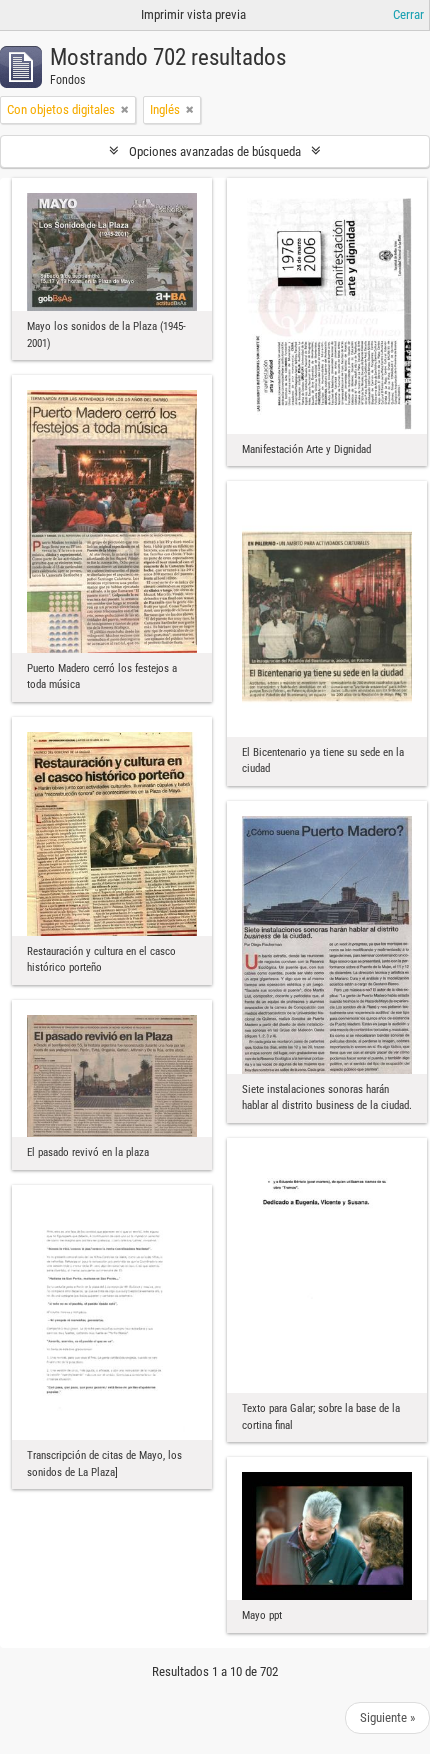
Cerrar (408, 14)
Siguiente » (387, 1717)
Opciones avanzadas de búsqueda (215, 151)
